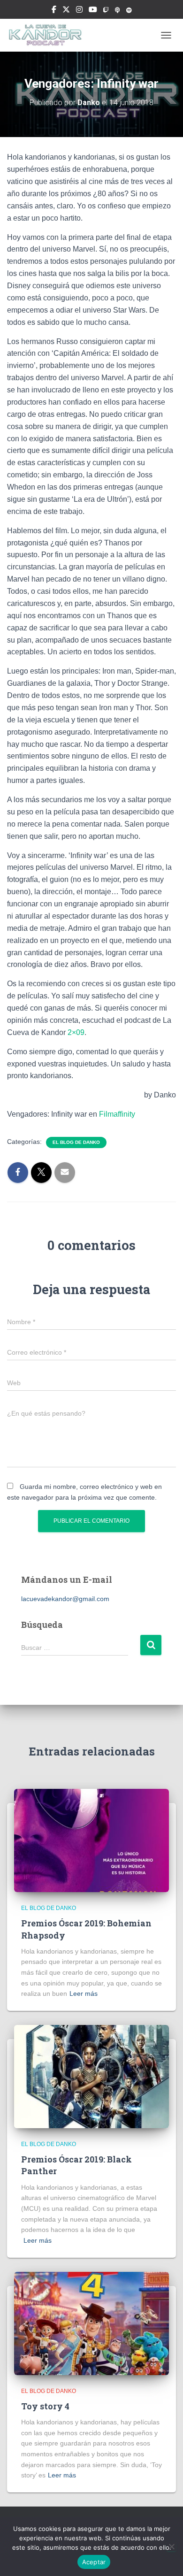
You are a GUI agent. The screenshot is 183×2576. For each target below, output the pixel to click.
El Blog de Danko (76, 1142)
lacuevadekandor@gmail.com (65, 1599)
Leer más (84, 1993)
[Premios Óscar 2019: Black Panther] (91, 2076)
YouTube (93, 11)
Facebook (54, 11)
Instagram (79, 11)
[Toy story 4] (91, 2323)
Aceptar (94, 2562)
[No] (171, 2546)
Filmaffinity (117, 1114)
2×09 (76, 1032)
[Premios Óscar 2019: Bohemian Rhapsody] (91, 1840)
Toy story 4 (45, 2406)
